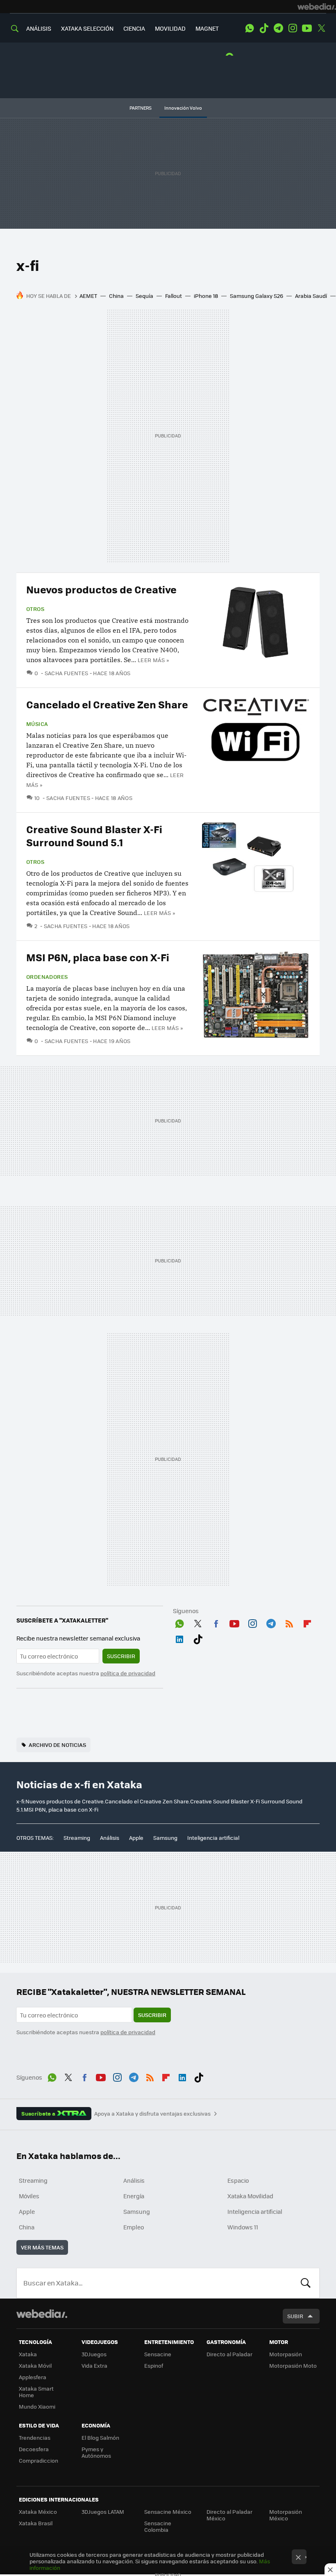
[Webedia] (317, 7)
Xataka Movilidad (250, 2196)
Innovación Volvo (183, 108)
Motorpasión (286, 2354)
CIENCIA (134, 28)
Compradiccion (39, 2460)
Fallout (174, 296)
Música (37, 724)
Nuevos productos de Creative (101, 589)
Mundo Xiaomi (37, 2406)
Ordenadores (47, 977)
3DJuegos (94, 2354)
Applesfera (33, 2377)
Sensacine (158, 2354)
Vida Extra (94, 2365)
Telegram (278, 28)
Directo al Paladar (229, 2354)
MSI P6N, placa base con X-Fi (98, 957)
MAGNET (207, 28)
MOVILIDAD (170, 28)
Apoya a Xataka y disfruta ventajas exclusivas (152, 2114)
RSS (289, 1622)
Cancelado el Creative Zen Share (107, 704)
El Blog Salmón (100, 2437)
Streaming (77, 1838)
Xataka (28, 2354)
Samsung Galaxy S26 (257, 296)
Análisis (110, 1838)
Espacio (238, 2180)
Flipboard (307, 1622)
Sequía (144, 296)
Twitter (321, 28)
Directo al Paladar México (229, 2515)
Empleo (134, 2227)
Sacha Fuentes (67, 673)
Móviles (29, 2196)
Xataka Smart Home (36, 2392)
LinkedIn (179, 1638)
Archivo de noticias (57, 1745)
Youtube (307, 28)
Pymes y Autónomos (96, 2452)
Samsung (165, 1838)
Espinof (154, 2365)
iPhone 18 (206, 296)
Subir (295, 2316)
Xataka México (38, 2512)
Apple (136, 1838)
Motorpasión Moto (293, 2365)
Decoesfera (34, 2449)
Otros (35, 609)
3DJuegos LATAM (103, 2512)
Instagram (293, 28)
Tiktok (264, 28)
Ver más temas (42, 2247)
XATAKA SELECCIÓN (87, 28)
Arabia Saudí (311, 296)
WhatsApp (250, 28)
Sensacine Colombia (158, 2526)
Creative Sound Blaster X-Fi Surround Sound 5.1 (94, 835)
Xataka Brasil (36, 2523)
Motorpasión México (286, 2515)
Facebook (216, 1622)
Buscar (306, 2283)
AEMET (88, 296)
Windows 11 (243, 2227)
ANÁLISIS (39, 28)
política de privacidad (128, 1673)
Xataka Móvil (35, 2365)
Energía (134, 2196)
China (116, 296)
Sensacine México (168, 2512)
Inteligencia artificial (213, 1838)
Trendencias (35, 2437)
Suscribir (121, 1656)
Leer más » (153, 660)
